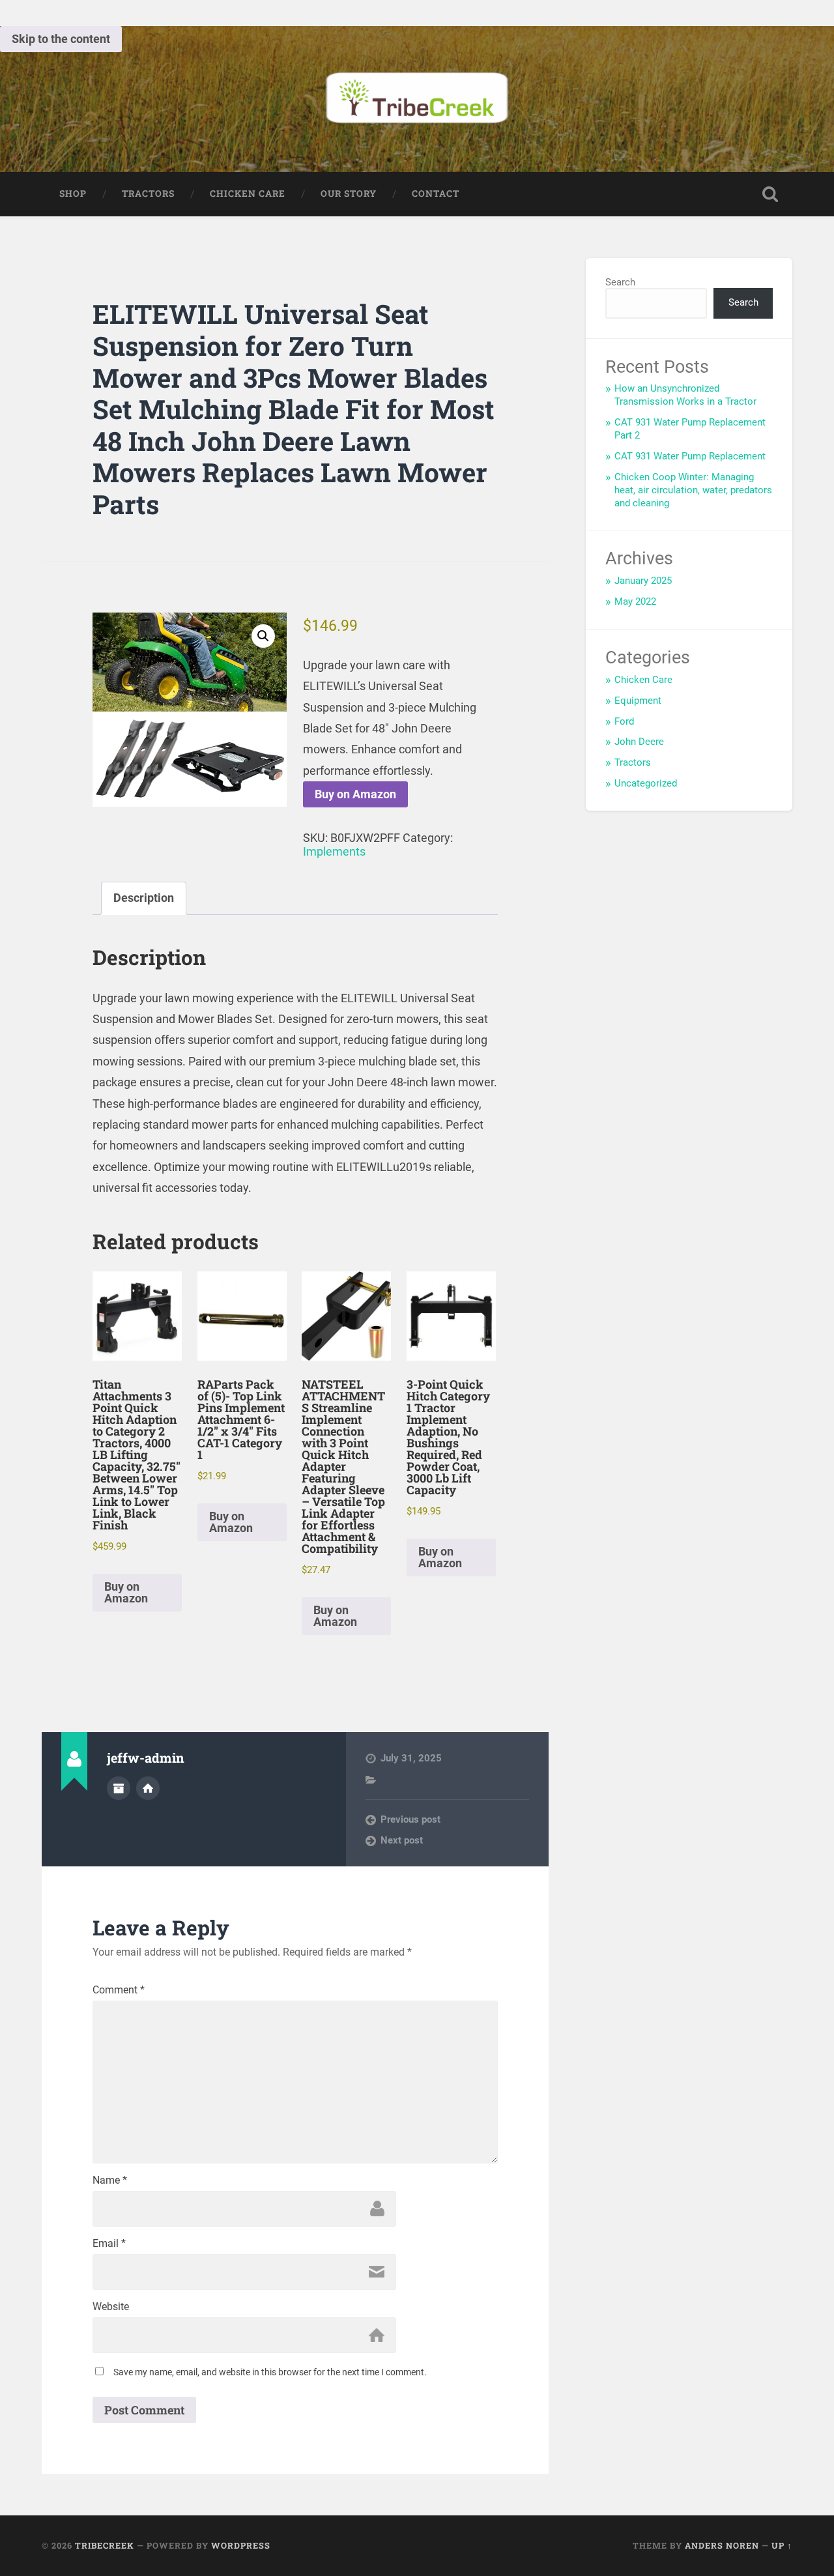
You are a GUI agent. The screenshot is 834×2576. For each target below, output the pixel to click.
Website (111, 2307)
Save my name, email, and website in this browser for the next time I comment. (270, 2372)
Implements (334, 851)
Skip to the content (61, 39)
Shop (73, 194)
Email (109, 2244)
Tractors (148, 194)
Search (620, 282)
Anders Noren (722, 2545)
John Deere (639, 742)
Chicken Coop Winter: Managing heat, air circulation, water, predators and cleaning (693, 490)
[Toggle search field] (770, 194)
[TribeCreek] (417, 99)
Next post (402, 1840)
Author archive (119, 1788)
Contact (436, 194)
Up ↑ (782, 2545)
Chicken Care (248, 194)
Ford (624, 721)
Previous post (410, 1819)
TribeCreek (105, 2545)
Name (110, 2180)
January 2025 (643, 581)
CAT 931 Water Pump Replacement (690, 456)
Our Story (349, 194)
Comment (119, 1990)
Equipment (638, 701)
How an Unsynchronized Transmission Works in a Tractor (685, 395)
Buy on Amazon (355, 794)
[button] (263, 636)
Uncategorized (646, 783)
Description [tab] (144, 898)
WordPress (241, 2545)
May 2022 (635, 601)
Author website (148, 1788)
